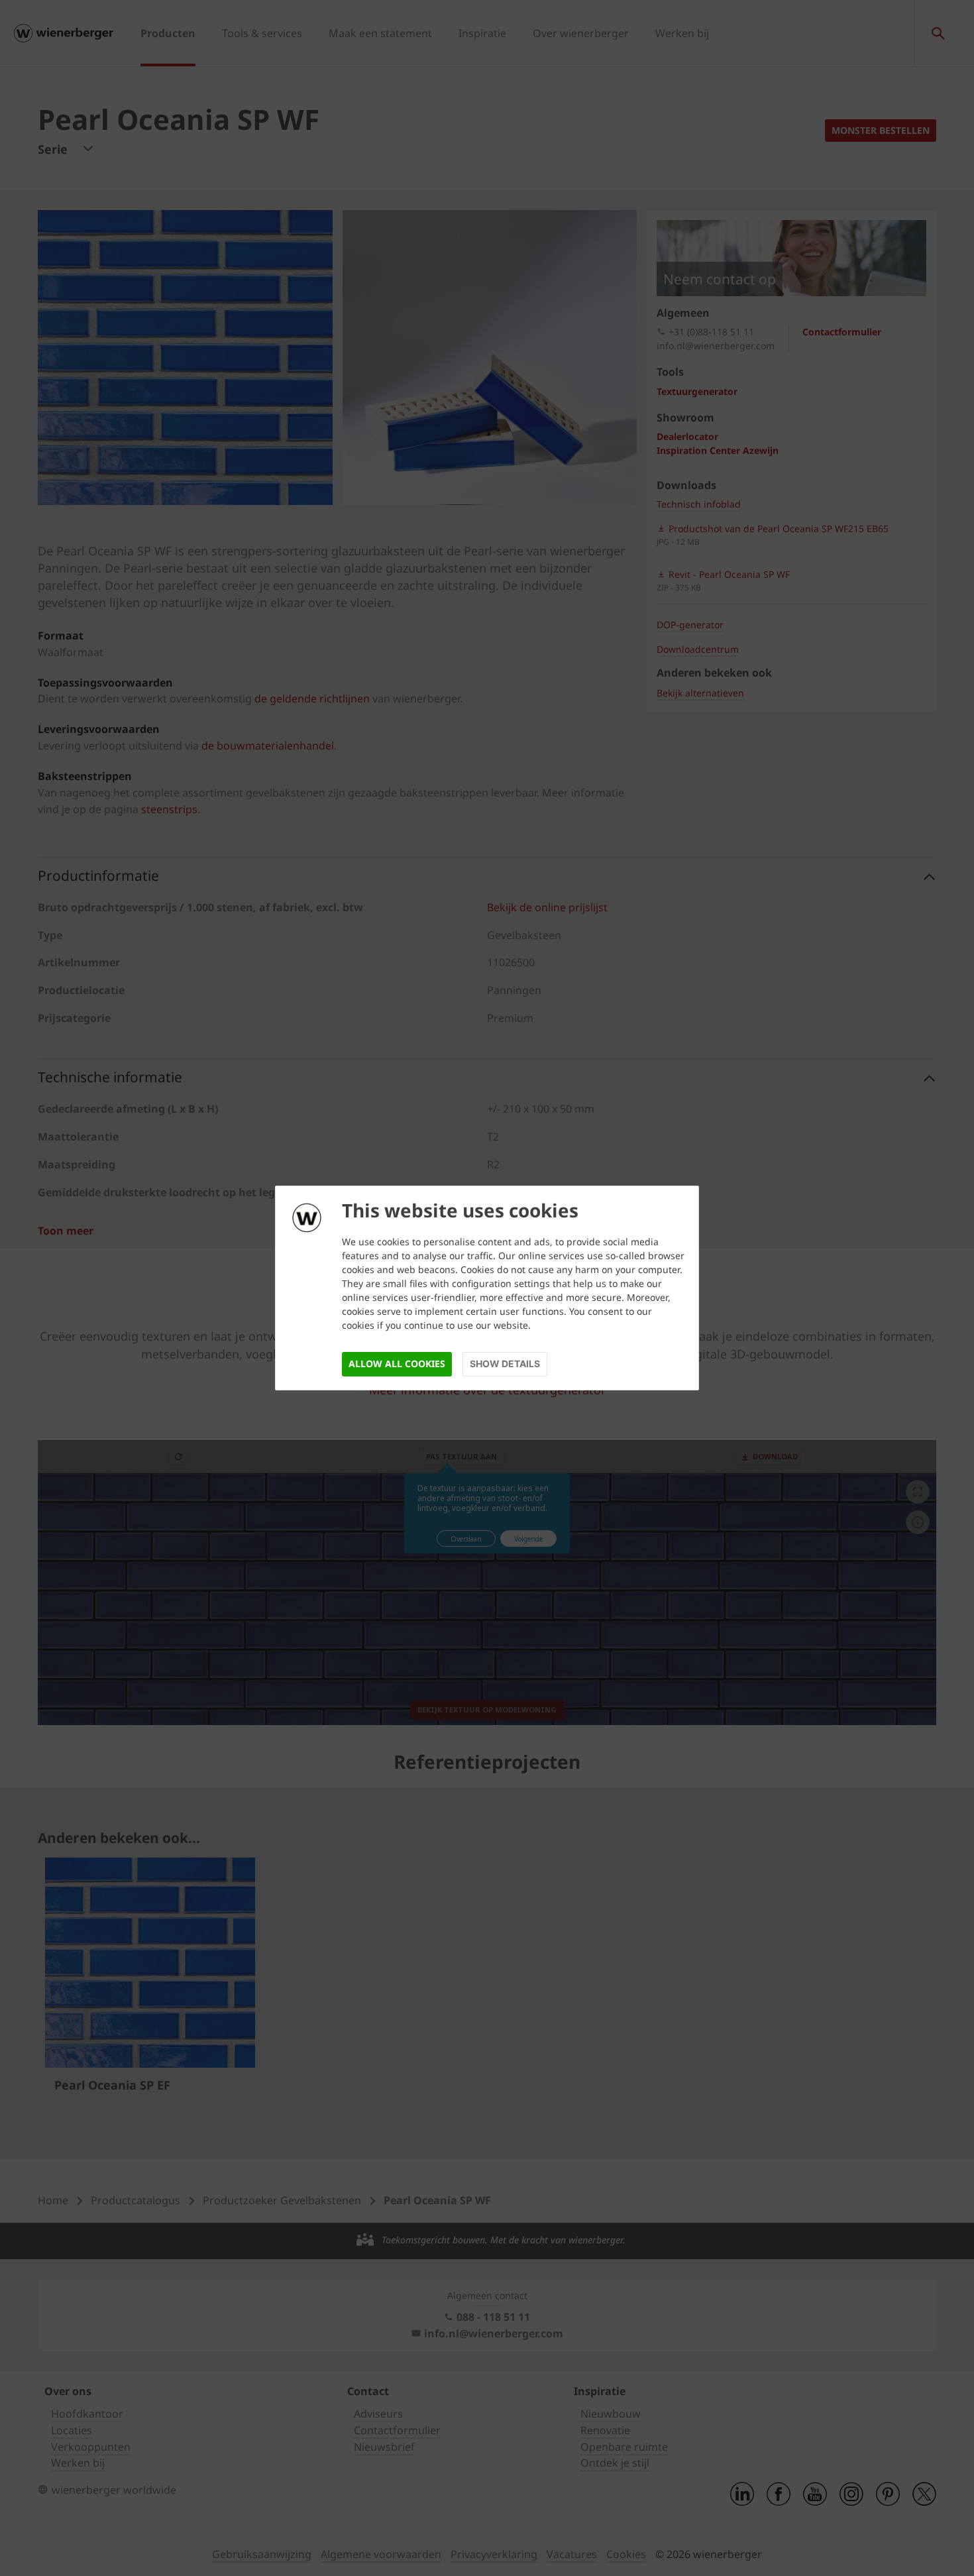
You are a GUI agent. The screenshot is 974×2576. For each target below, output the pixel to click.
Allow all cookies (397, 1364)
